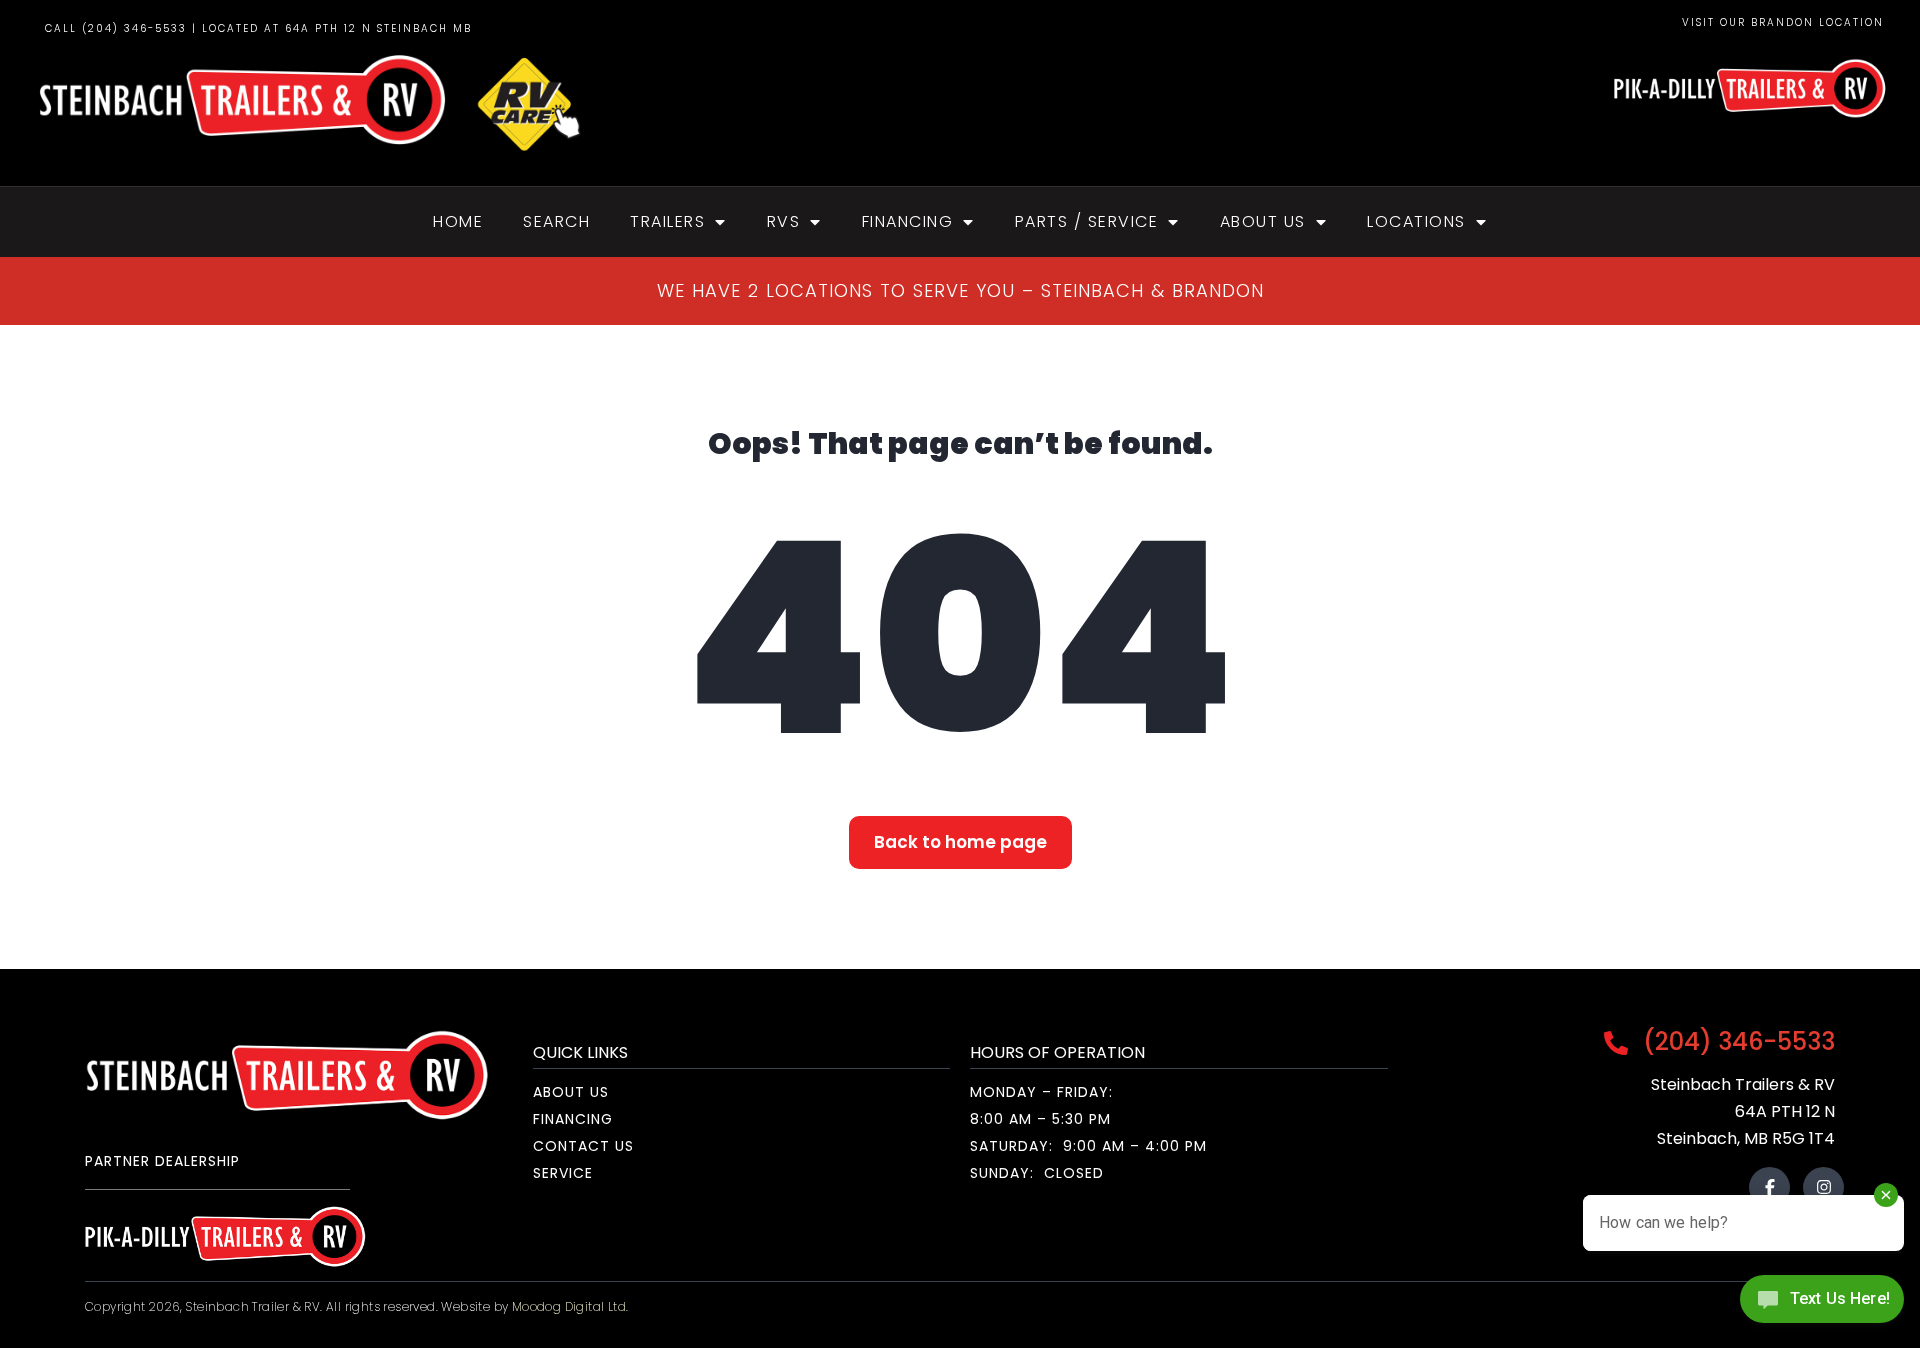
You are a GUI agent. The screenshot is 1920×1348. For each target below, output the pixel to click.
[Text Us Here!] (1822, 1305)
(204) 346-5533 (1736, 1041)
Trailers (667, 221)
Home (458, 221)
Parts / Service (1087, 221)
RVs (784, 221)
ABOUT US (571, 1092)
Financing (908, 221)
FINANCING (573, 1119)
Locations (1416, 221)
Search (556, 221)
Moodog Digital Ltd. (570, 1306)
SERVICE (563, 1173)
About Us (1263, 221)
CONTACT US (583, 1146)
